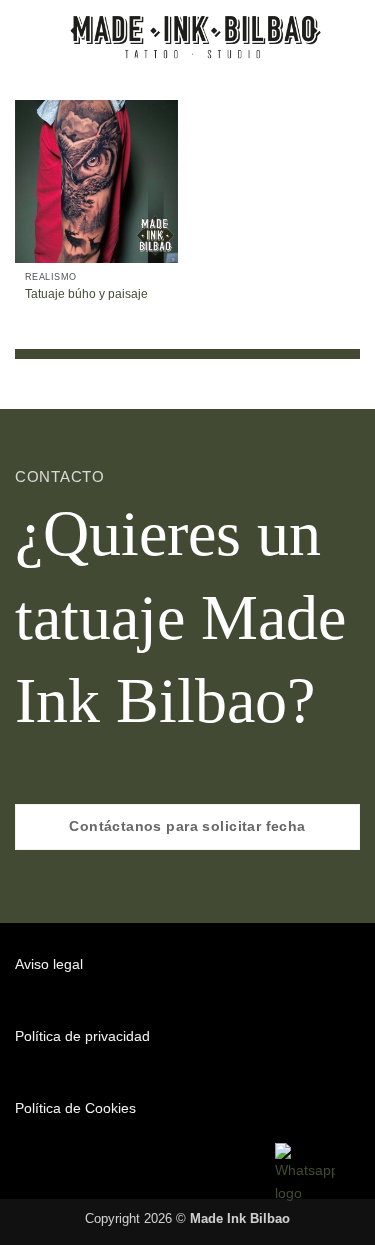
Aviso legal (49, 964)
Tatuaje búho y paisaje (86, 294)
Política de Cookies (75, 1108)
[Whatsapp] (305, 1173)
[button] (26, 35)
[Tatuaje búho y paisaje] (96, 181)
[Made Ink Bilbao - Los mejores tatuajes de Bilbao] (198, 35)
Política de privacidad (82, 1036)
